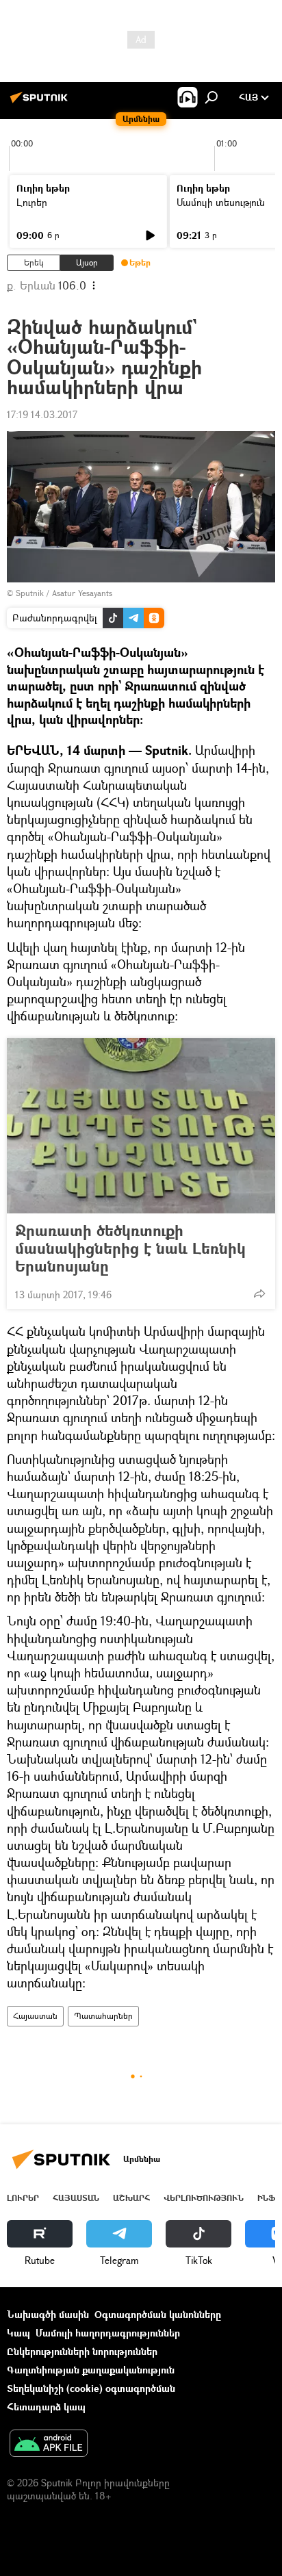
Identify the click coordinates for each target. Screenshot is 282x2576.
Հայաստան (35, 2016)
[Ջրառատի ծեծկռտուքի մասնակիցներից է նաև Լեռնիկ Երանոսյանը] (141, 1126)
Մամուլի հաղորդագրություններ (108, 2333)
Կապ (18, 2333)
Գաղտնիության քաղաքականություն (91, 2370)
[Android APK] (49, 2445)
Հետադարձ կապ (46, 2407)
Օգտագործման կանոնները (158, 2314)
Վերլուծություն (204, 2198)
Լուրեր (32, 202)
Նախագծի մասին (48, 2314)
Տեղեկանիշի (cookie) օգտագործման (91, 2388)
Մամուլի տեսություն (221, 202)
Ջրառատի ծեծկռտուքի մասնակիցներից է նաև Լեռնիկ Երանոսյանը (130, 1248)
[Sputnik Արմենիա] (41, 102)
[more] (259, 1293)
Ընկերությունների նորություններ (82, 2351)
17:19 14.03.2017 (42, 414)
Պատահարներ (103, 2016)
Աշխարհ (131, 2198)
